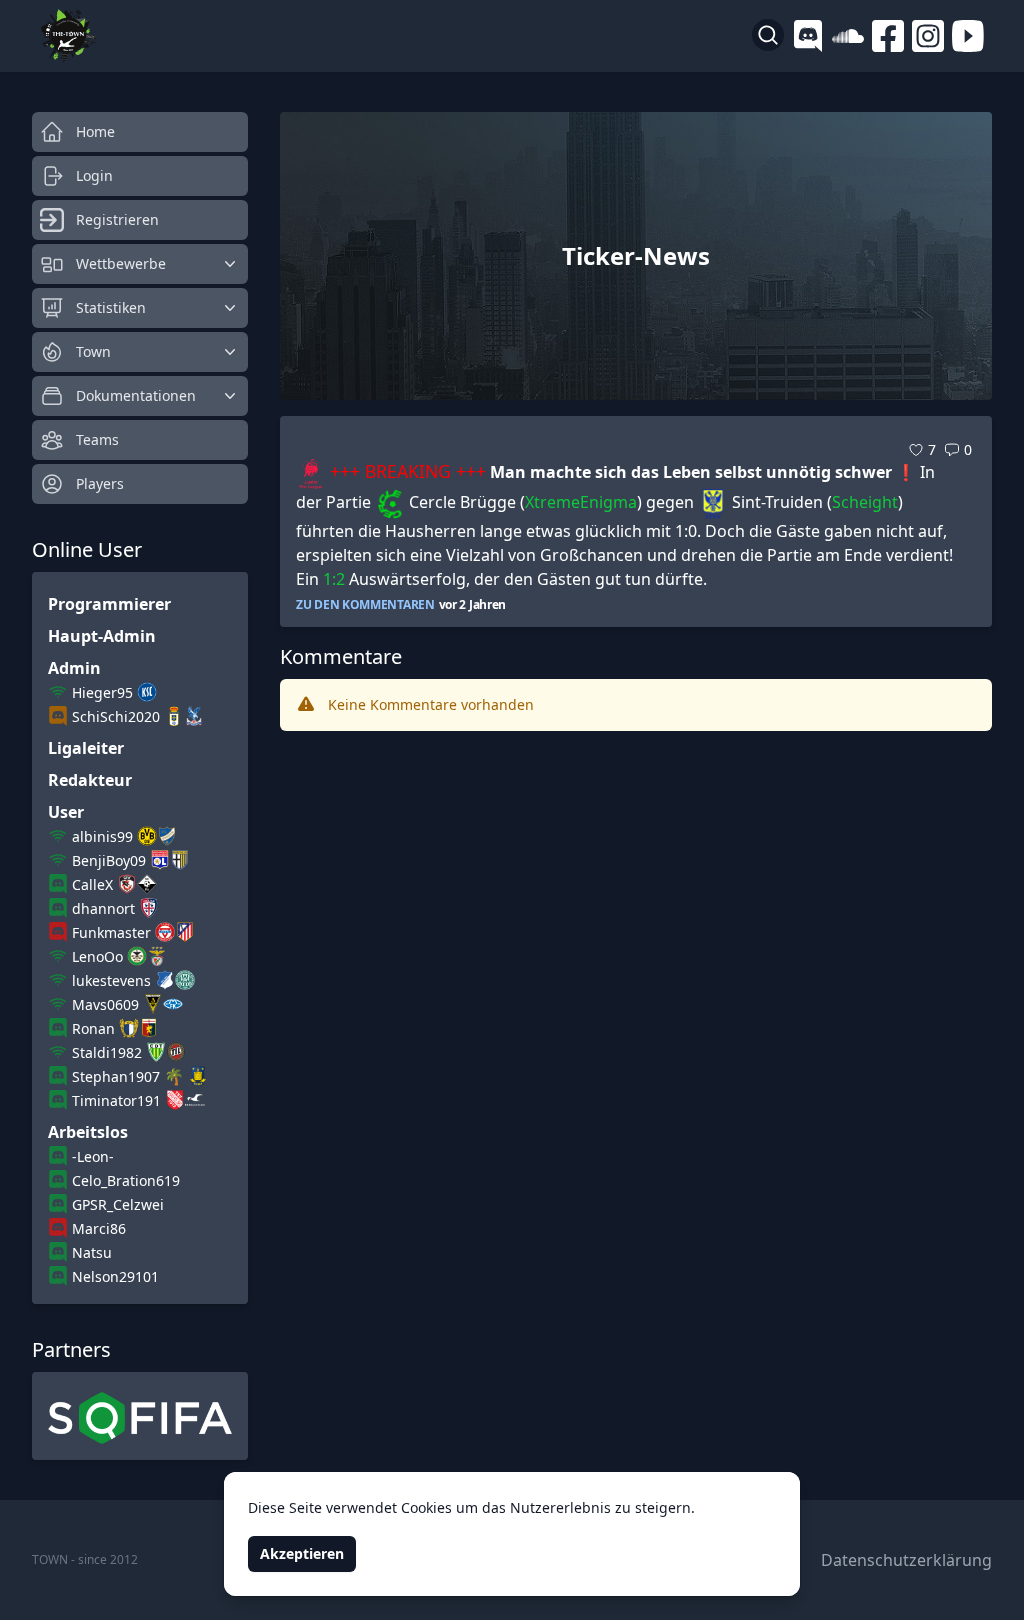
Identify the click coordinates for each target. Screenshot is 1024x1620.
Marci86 (99, 1228)
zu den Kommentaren (365, 605)
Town (93, 351)
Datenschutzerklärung (906, 1560)
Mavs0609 (105, 1004)
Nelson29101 (115, 1276)
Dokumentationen (136, 395)
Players (100, 483)
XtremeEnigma (581, 502)
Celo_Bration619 (126, 1180)
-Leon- (93, 1156)
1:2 (334, 579)
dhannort (103, 908)
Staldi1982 (107, 1052)
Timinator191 (116, 1100)
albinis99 (102, 836)
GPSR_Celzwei (118, 1204)
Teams (97, 439)
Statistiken (111, 307)
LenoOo (97, 956)
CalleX (92, 884)
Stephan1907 (116, 1076)
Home (95, 131)
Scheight (865, 502)
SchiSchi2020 (116, 716)
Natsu (92, 1252)
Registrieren (117, 219)
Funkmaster (111, 932)
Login (94, 175)
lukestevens (111, 980)
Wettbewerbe (121, 263)
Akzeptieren (302, 1553)
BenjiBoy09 (109, 860)
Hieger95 (102, 692)
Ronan (93, 1028)
